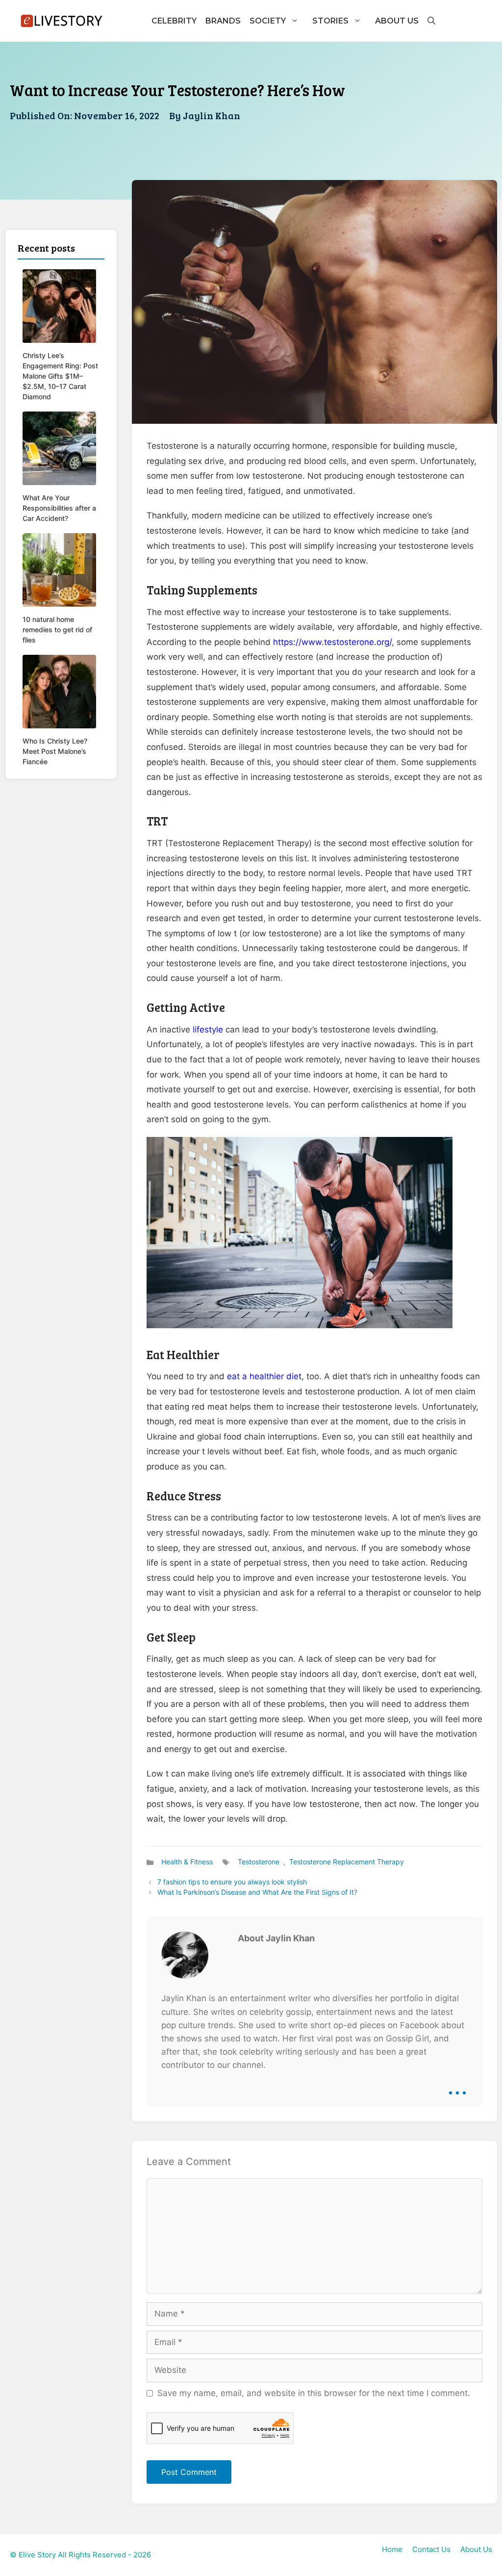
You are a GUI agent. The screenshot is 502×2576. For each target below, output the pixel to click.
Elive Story (37, 2555)
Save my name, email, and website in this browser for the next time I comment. (314, 2393)
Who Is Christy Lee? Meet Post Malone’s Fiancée (55, 751)
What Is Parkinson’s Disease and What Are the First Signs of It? (257, 1892)
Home (392, 2549)
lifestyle (208, 1030)
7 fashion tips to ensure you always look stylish (232, 1882)
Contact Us (431, 2549)
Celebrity (174, 21)
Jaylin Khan (212, 115)
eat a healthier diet (264, 1376)
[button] (431, 21)
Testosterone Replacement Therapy (347, 1862)
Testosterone (259, 1862)
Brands (223, 21)
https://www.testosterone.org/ (332, 642)
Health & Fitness (187, 1862)
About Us (397, 21)
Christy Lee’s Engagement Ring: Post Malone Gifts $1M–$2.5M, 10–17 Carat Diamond (60, 376)
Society (268, 21)
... (457, 2086)
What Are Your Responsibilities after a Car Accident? (59, 508)
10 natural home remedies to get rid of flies (57, 630)
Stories (330, 21)
